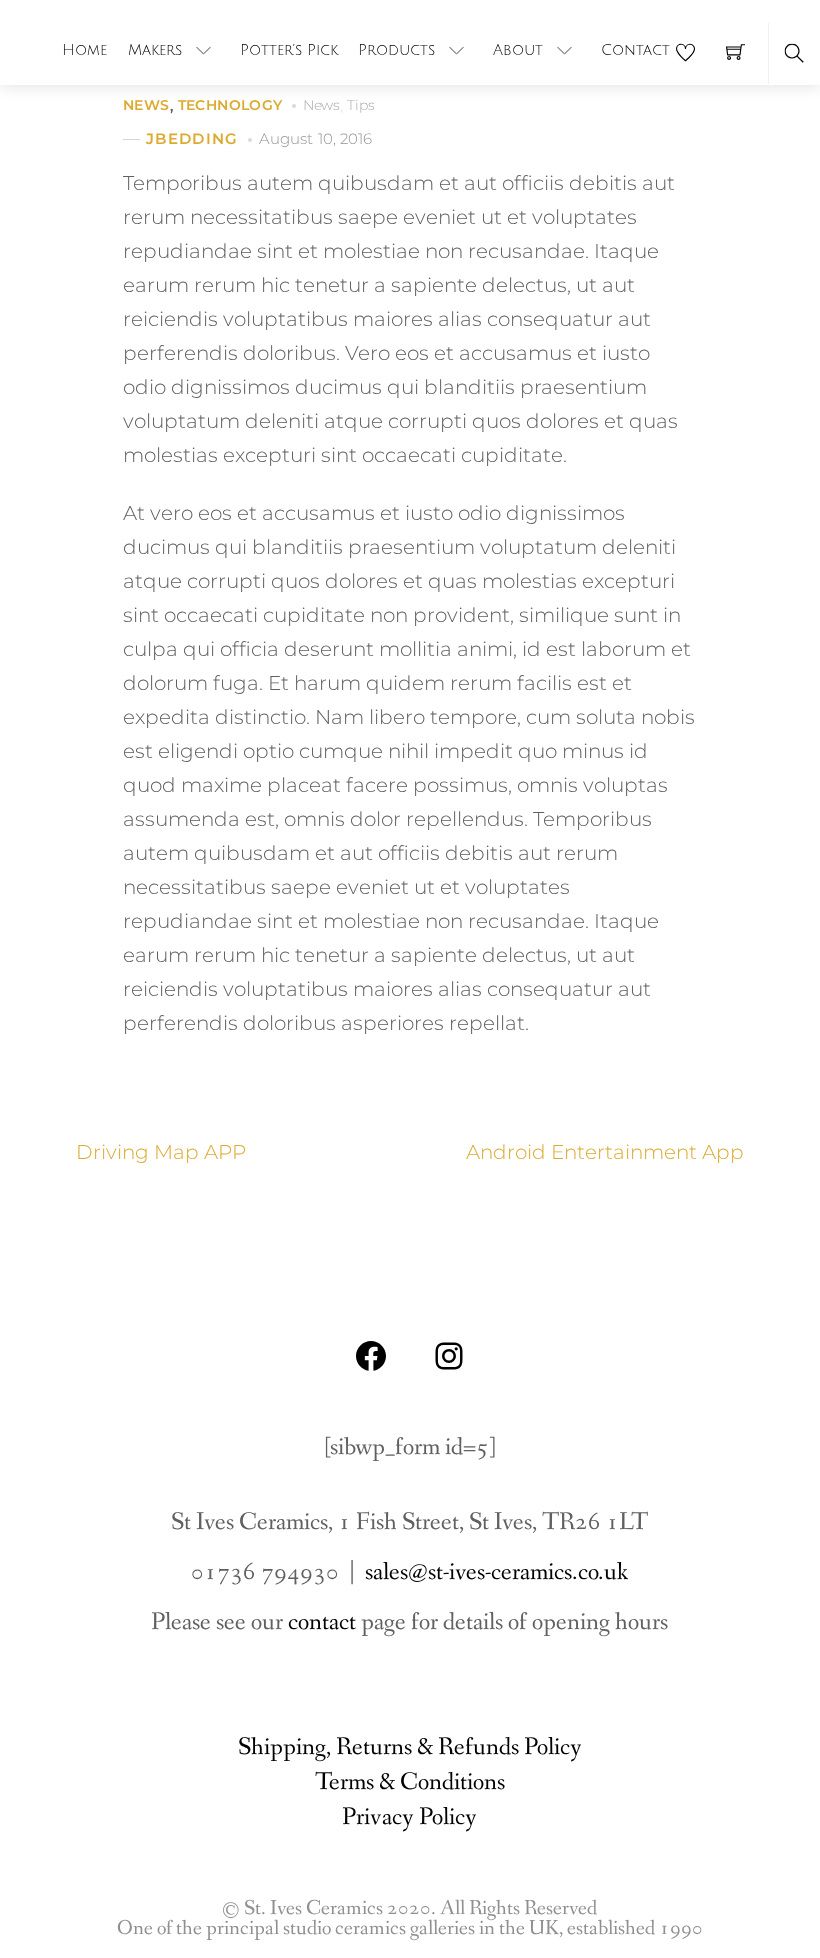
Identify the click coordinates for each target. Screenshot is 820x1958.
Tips (360, 105)
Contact (635, 50)
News (146, 105)
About (518, 50)
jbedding (192, 138)
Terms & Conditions (410, 1782)
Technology (230, 105)
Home (84, 50)
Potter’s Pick (289, 50)
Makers (155, 50)
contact (322, 1622)
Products (396, 50)
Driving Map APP (161, 1152)
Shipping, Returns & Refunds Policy (410, 1747)
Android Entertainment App (605, 1152)
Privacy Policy (409, 1817)
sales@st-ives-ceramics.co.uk (496, 1572)
